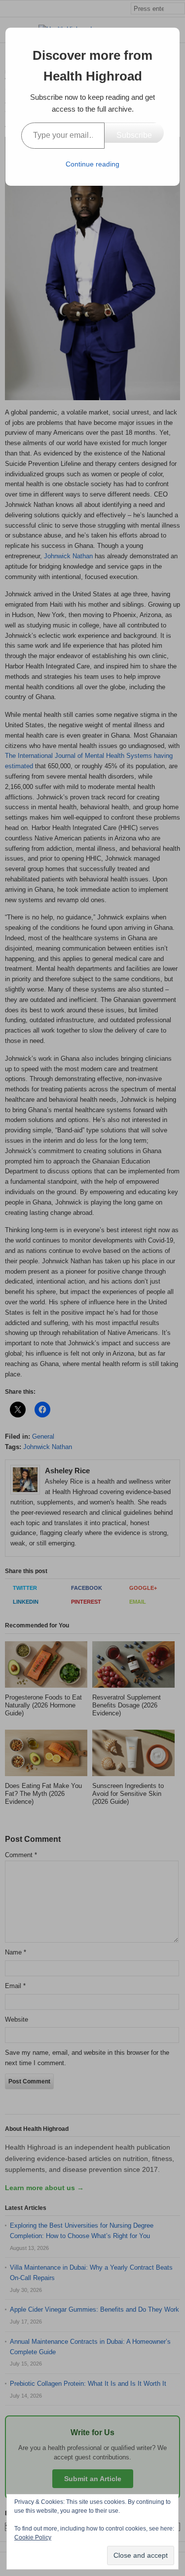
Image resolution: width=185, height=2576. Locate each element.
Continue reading (92, 164)
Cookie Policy (33, 2537)
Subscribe (134, 135)
